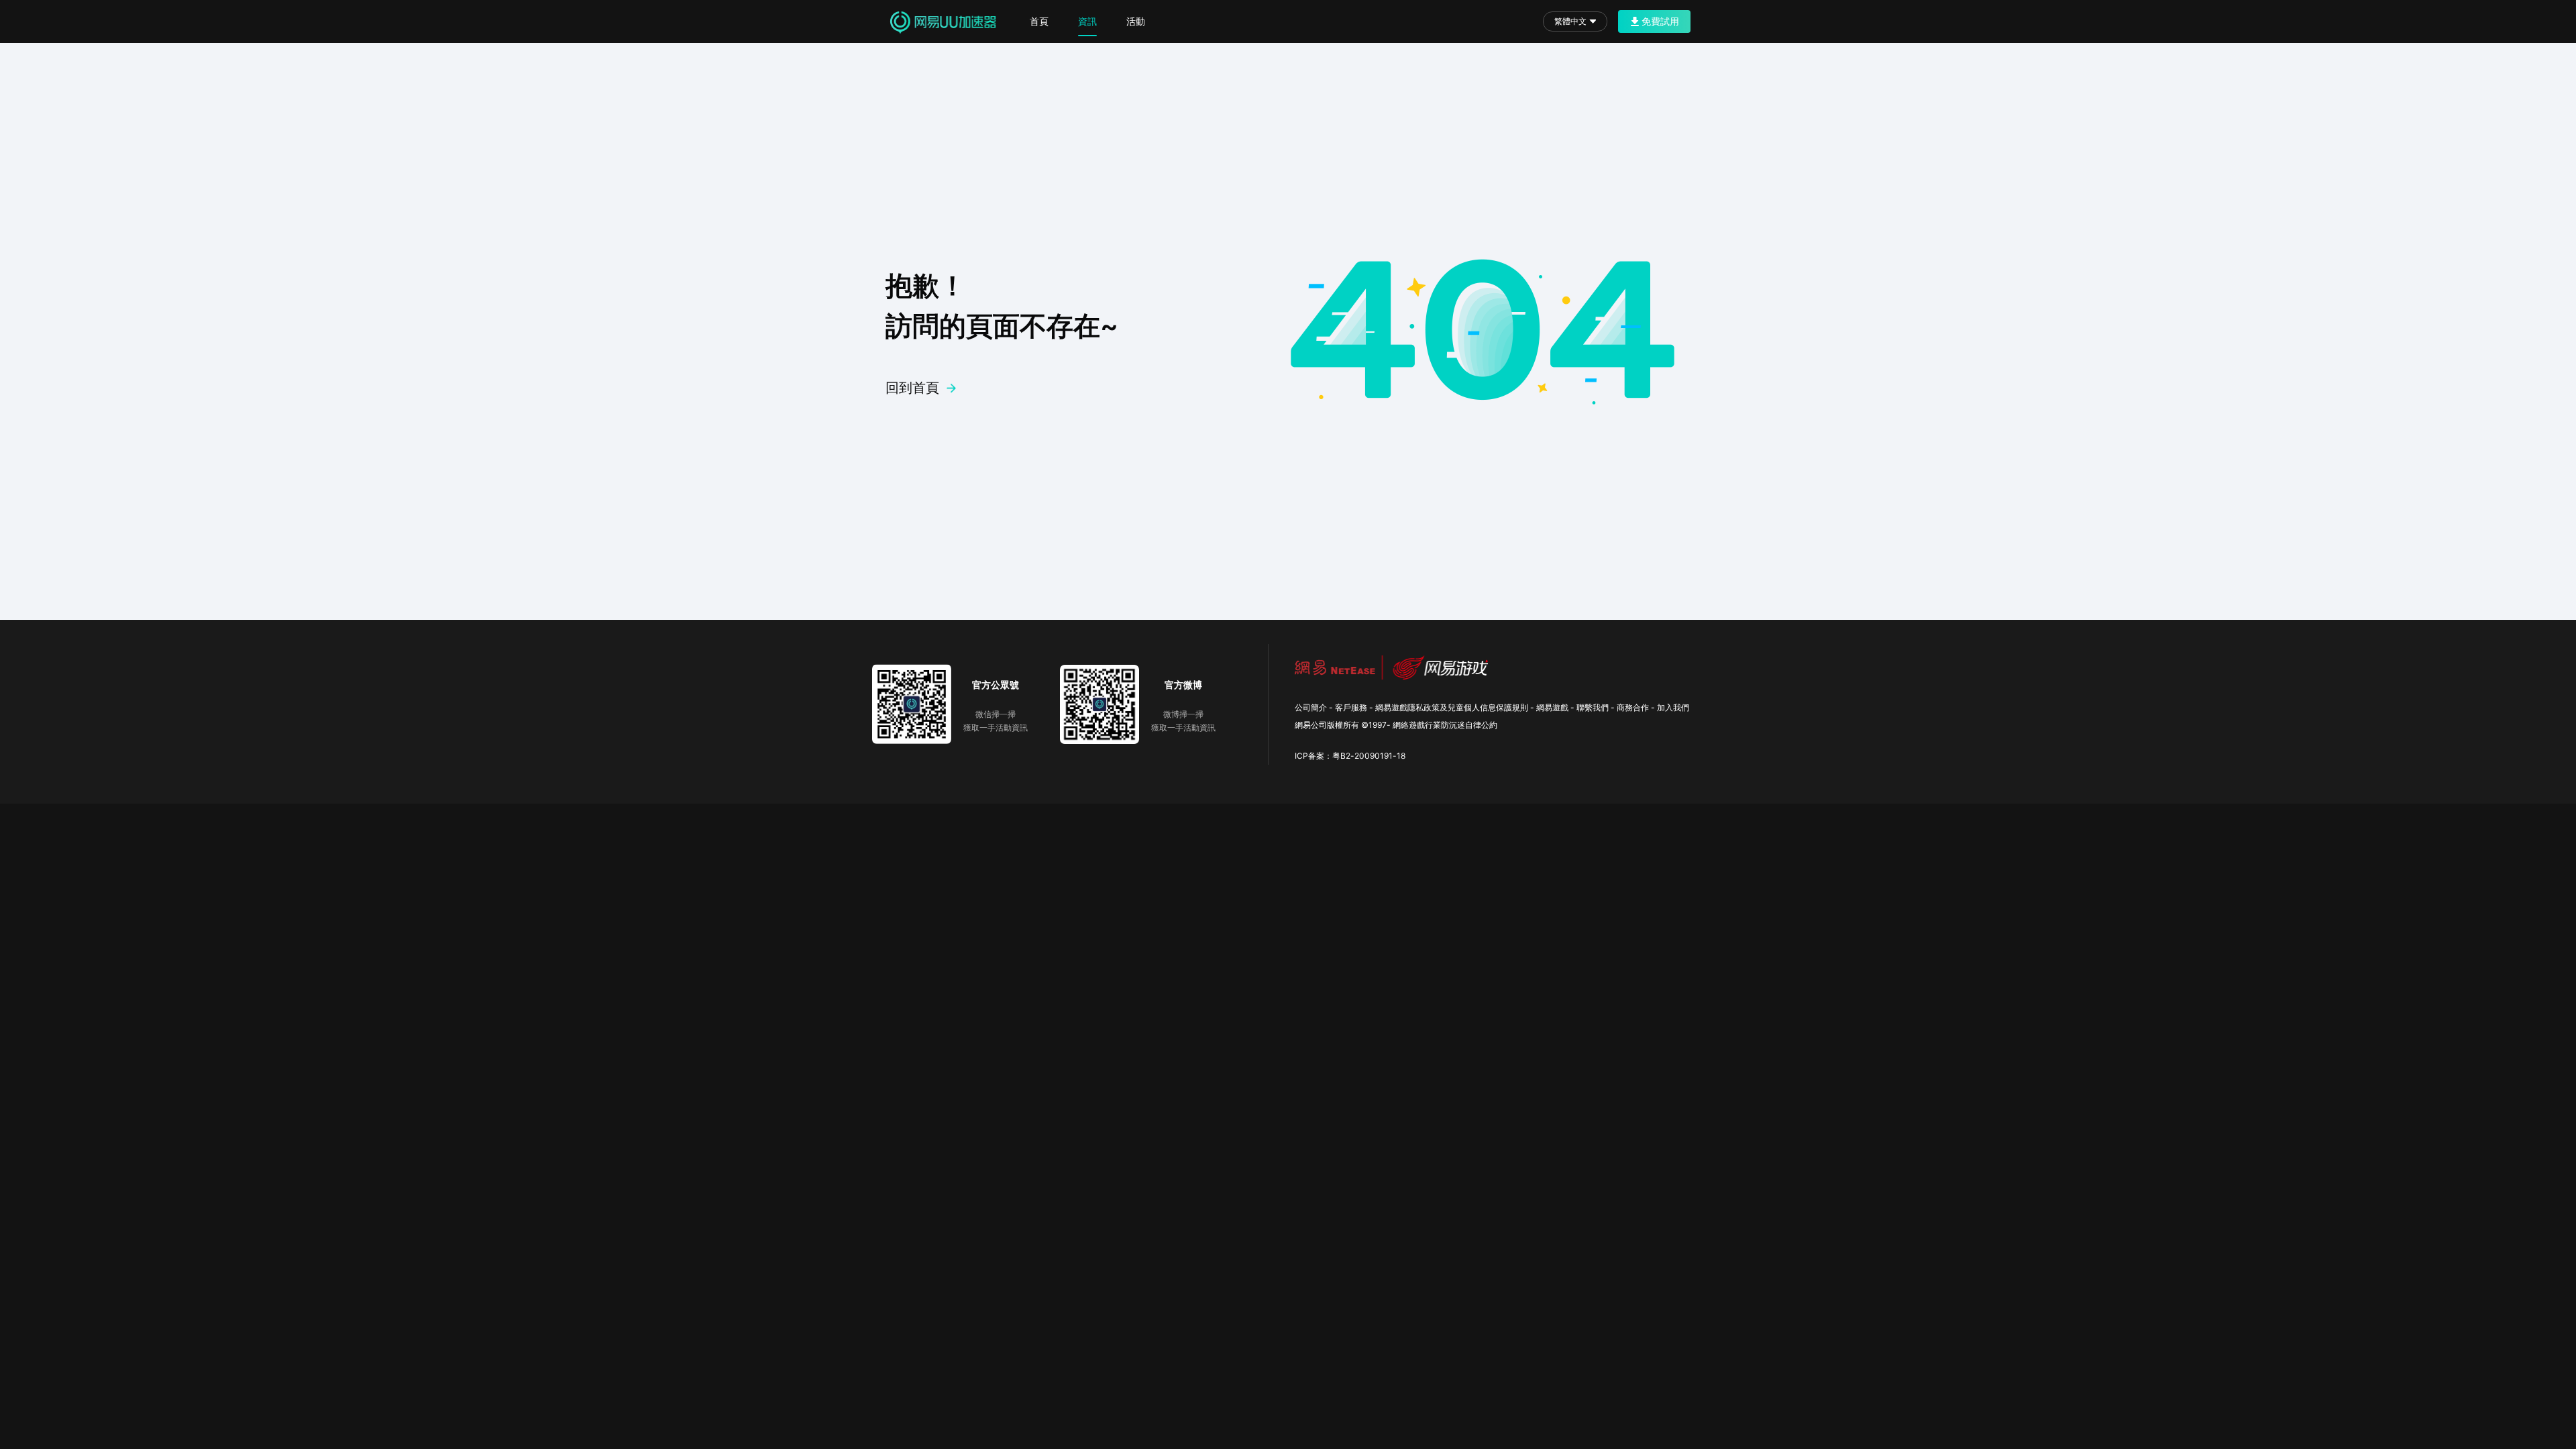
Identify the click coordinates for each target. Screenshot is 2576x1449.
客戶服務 (1351, 707)
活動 (1136, 21)
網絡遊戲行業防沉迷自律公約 (1445, 725)
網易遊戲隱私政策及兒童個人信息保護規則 (1452, 707)
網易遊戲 (1552, 707)
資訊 (1087, 21)
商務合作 (1633, 707)
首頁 (1039, 21)
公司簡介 (1311, 707)
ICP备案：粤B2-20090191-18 (1350, 756)
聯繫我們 (1593, 707)
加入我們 (1673, 707)
